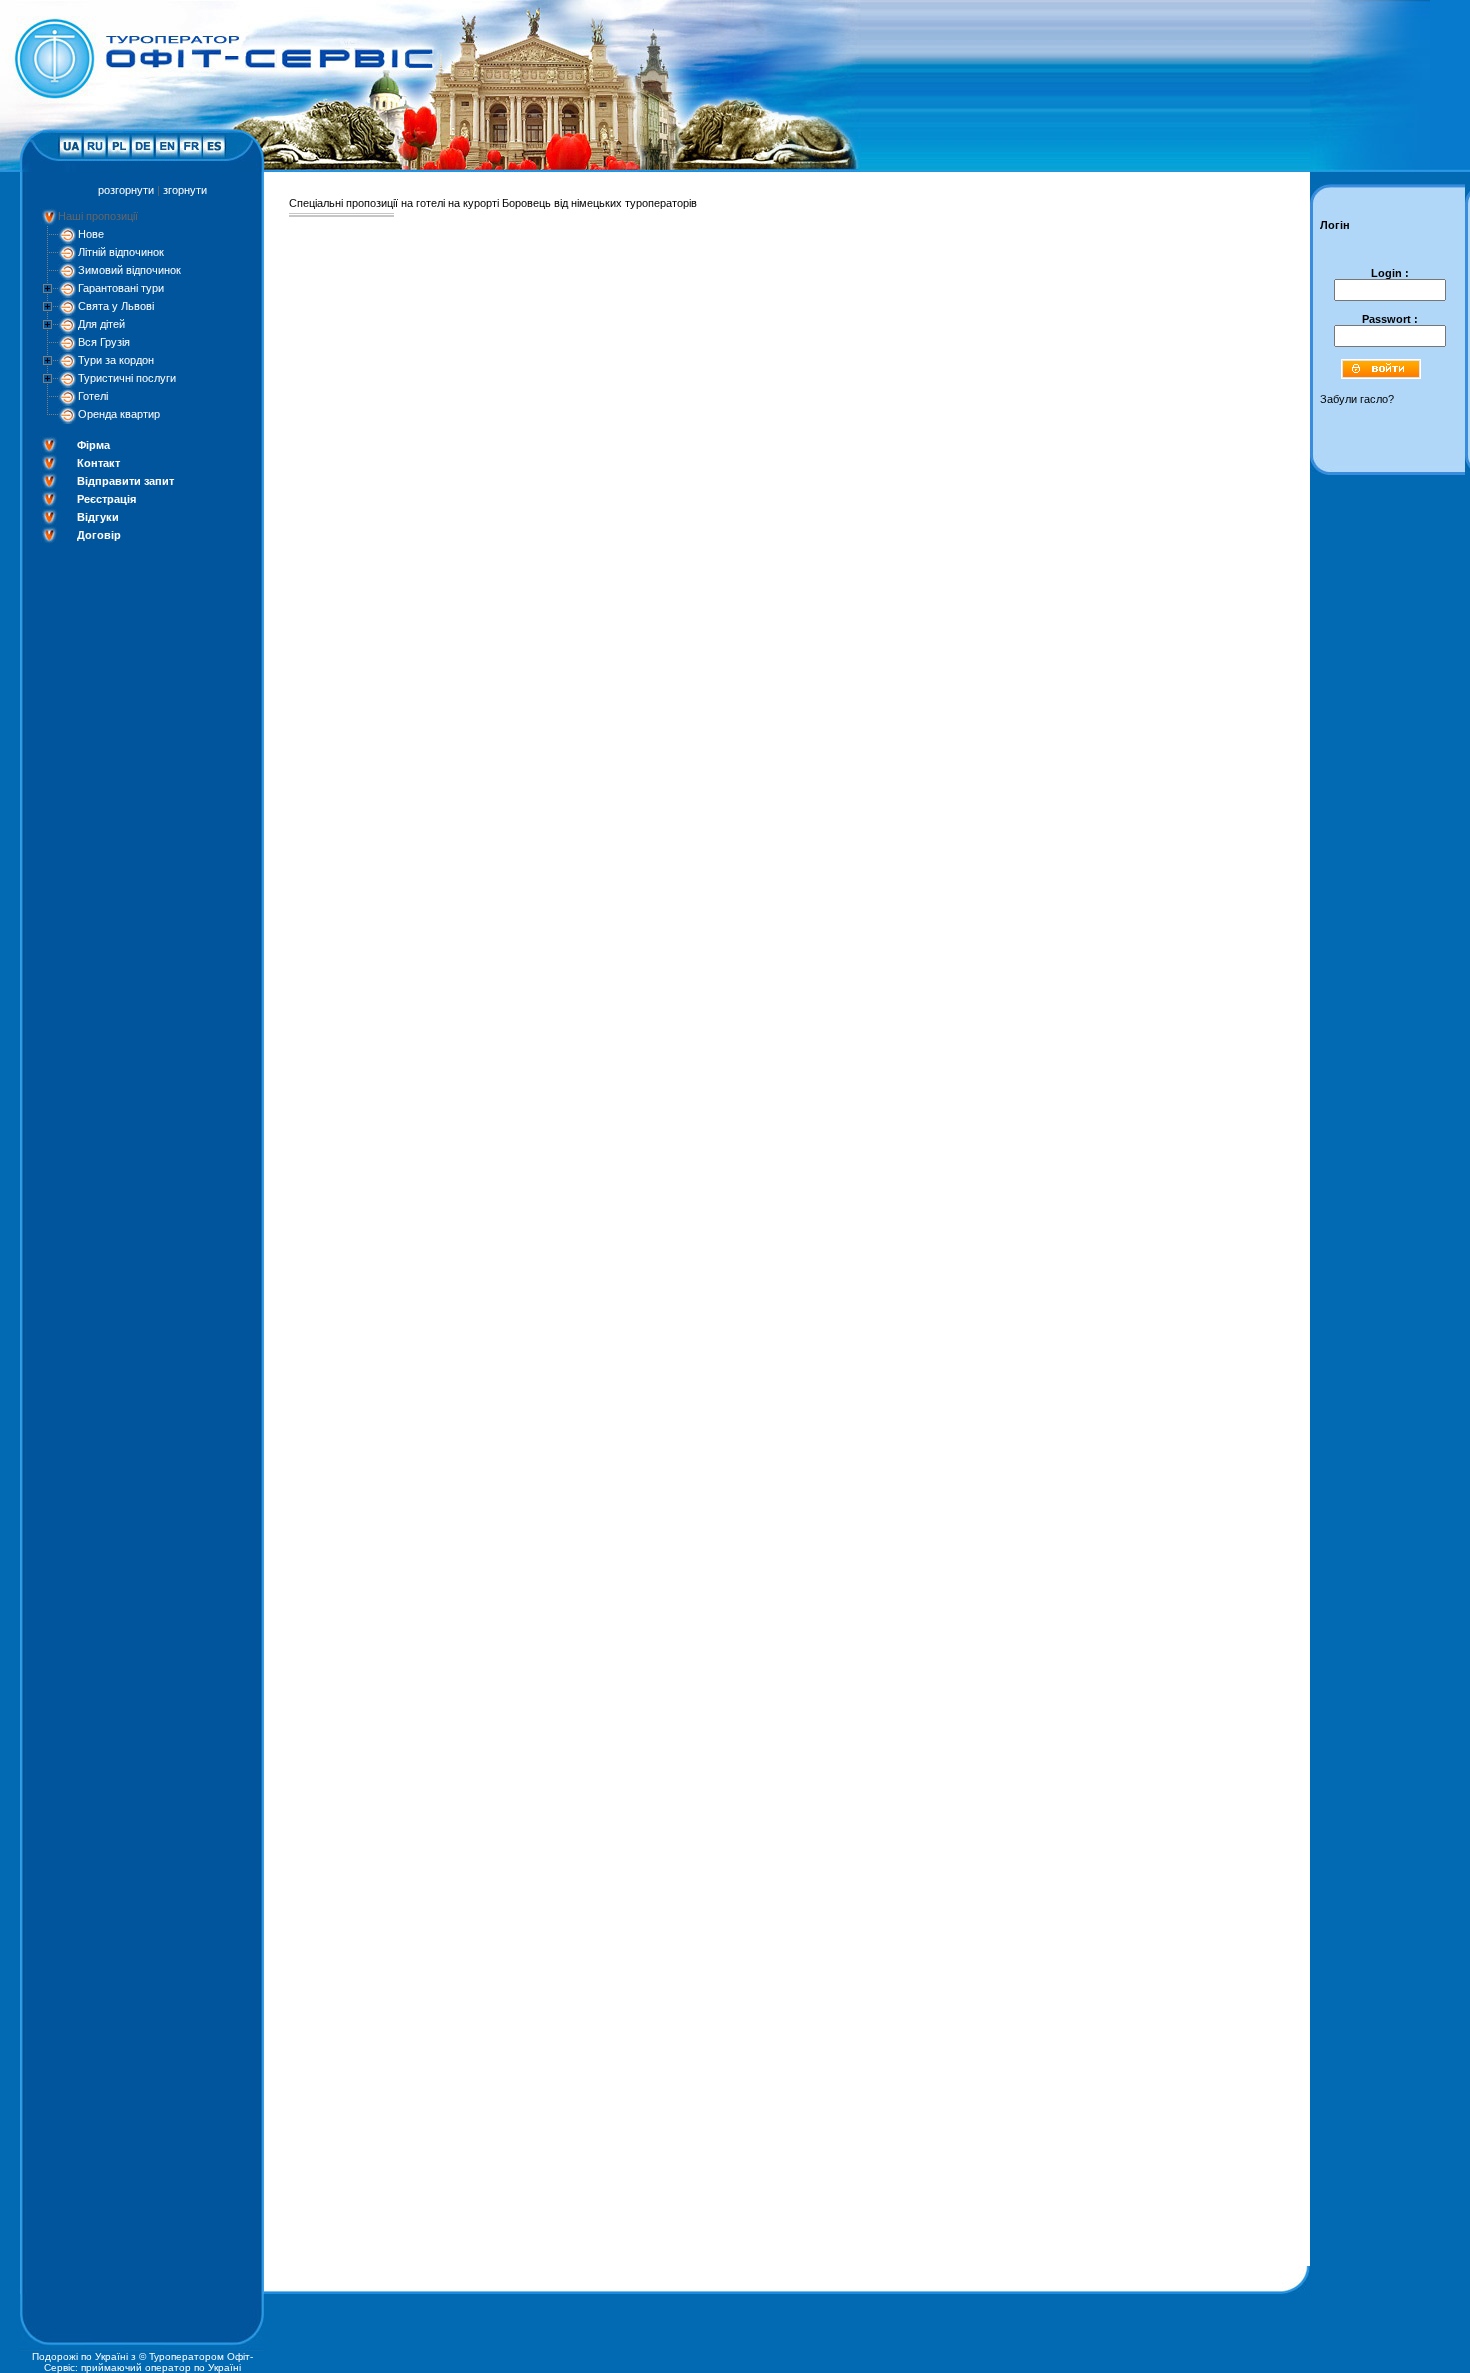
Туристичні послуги (127, 378)
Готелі (93, 396)
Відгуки (98, 517)
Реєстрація (106, 499)
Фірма (93, 445)
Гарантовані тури (121, 288)
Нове (91, 234)
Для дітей (101, 324)
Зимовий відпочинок (129, 270)
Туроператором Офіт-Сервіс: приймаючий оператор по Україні (148, 2362)
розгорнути (126, 190)
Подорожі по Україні (80, 2356)
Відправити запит (125, 481)
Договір (99, 535)
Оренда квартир (119, 414)
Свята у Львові (116, 306)
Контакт (98, 463)
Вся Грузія (104, 342)
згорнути (185, 190)
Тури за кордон (116, 360)
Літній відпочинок (121, 252)
